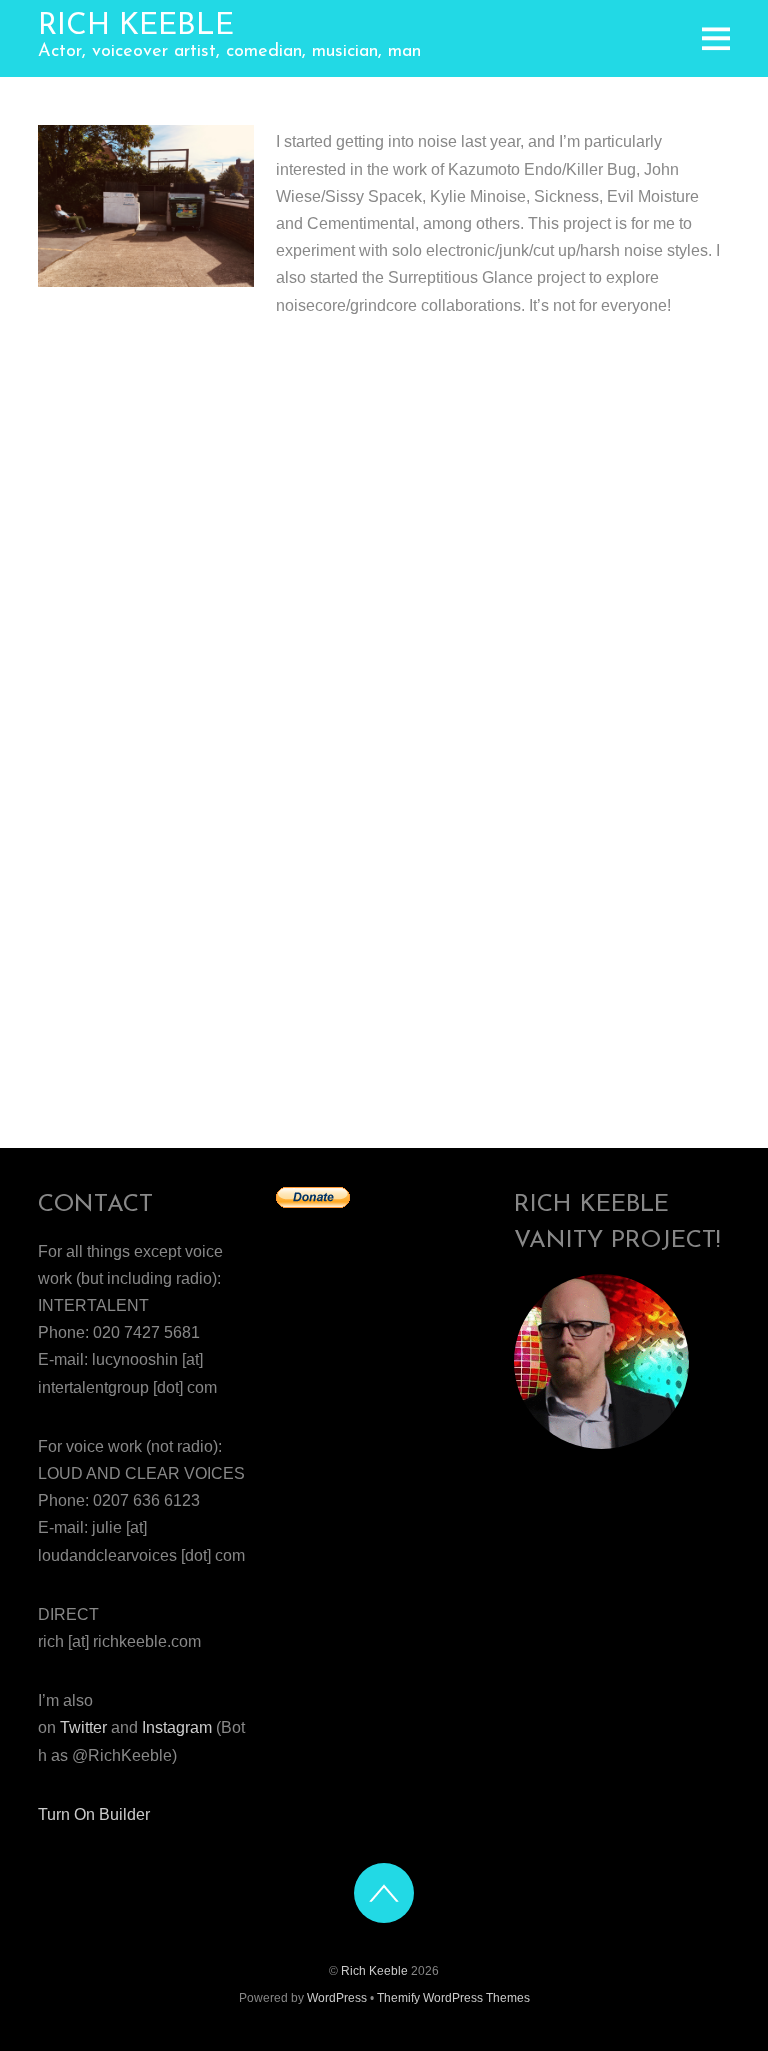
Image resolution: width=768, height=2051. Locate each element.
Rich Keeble (374, 1971)
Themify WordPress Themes (453, 1998)
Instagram (177, 1727)
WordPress (337, 1998)
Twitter (83, 1727)
